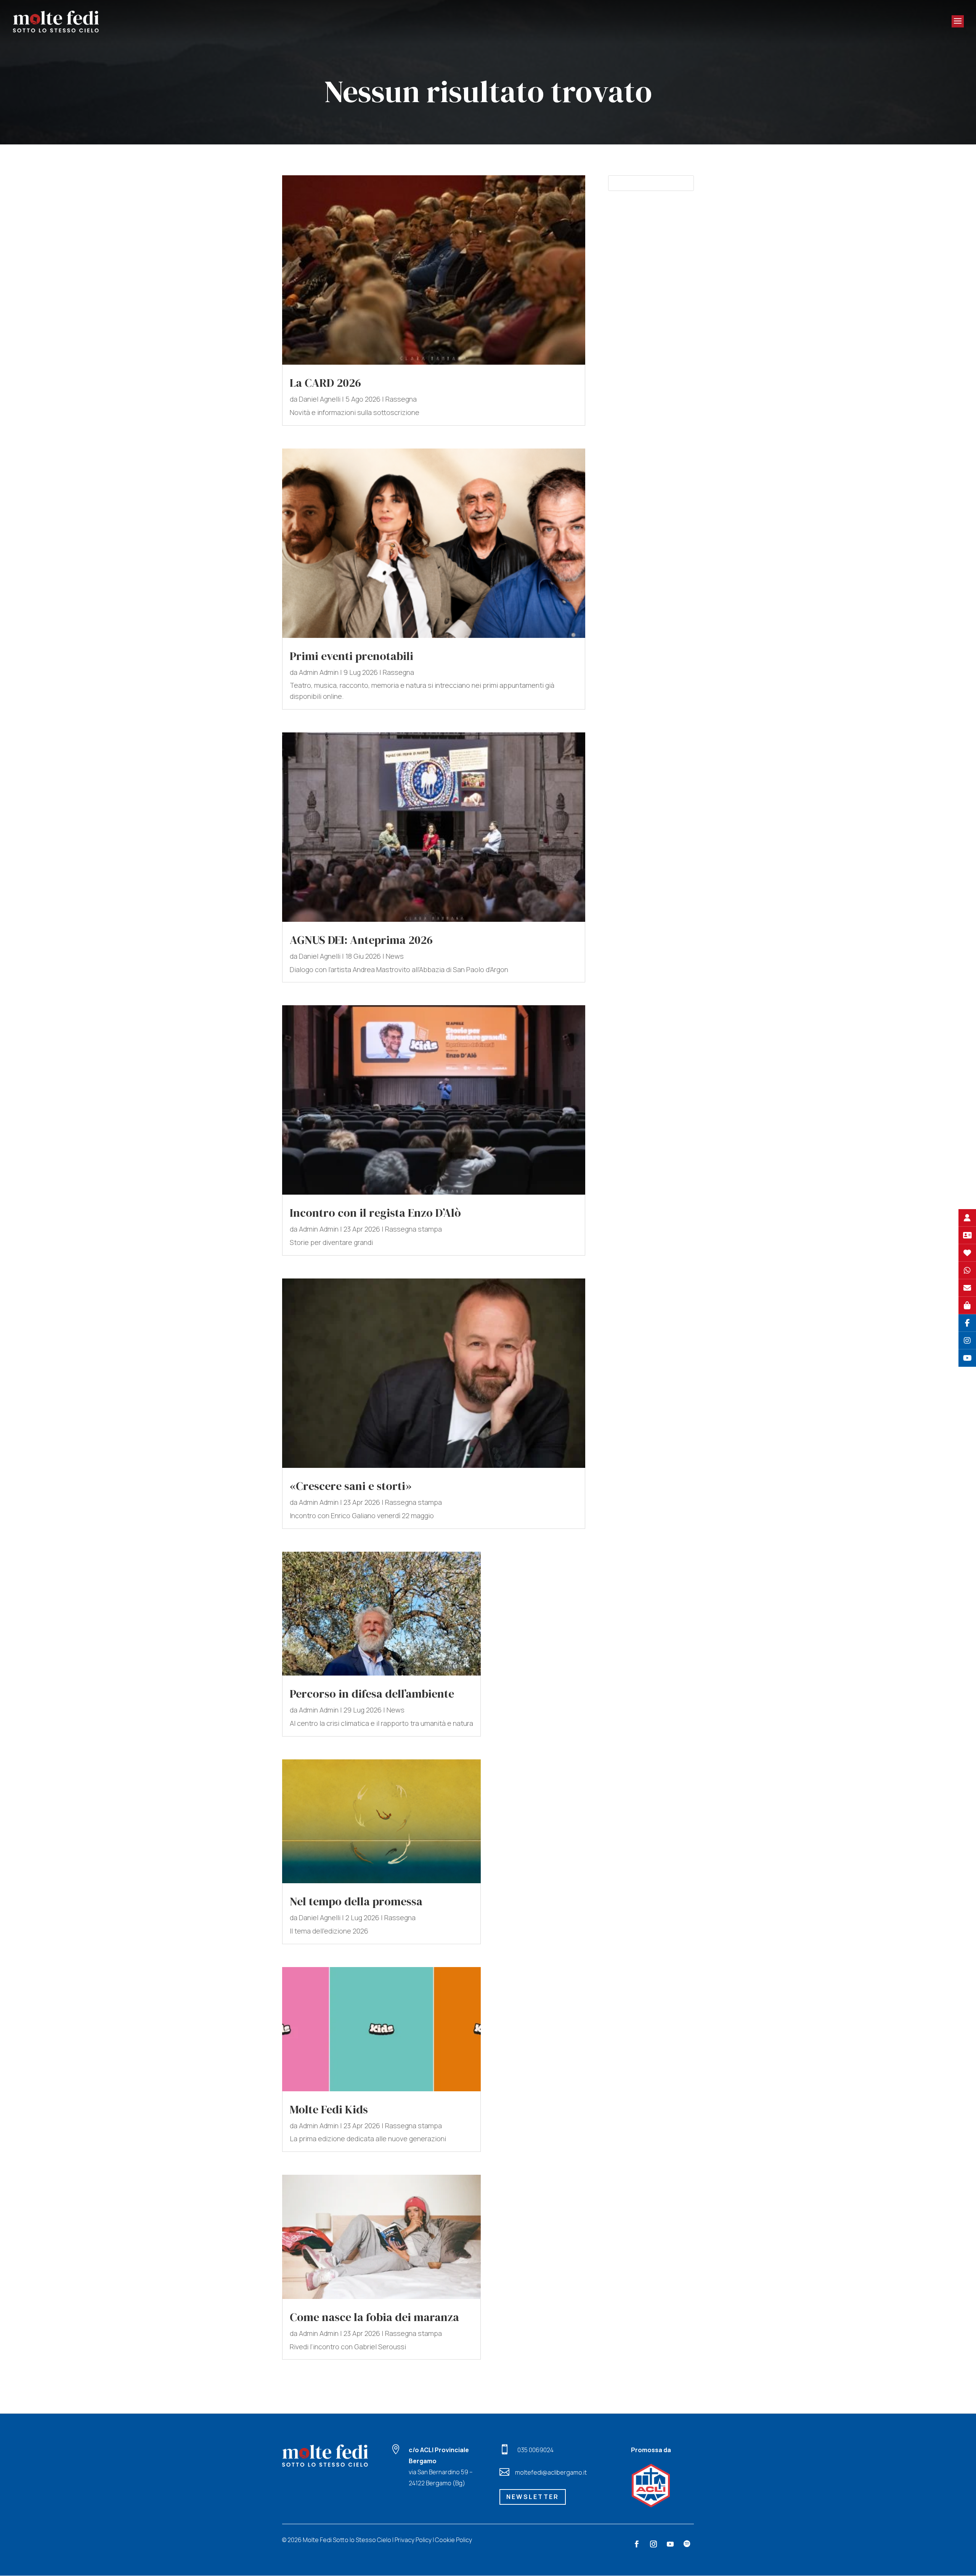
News (395, 956)
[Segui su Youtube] (670, 2544)
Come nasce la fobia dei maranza (374, 2317)
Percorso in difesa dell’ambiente (372, 1694)
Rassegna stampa (413, 1229)
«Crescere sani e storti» (351, 1486)
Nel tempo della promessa (356, 1901)
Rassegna (401, 399)
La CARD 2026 (325, 383)
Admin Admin (319, 672)
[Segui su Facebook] (637, 2544)
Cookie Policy (453, 2540)
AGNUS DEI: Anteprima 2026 (361, 940)
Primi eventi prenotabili (352, 656)
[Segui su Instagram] (653, 2544)
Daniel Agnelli (320, 399)
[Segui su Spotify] (687, 2544)
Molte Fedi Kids (329, 2109)
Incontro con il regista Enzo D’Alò (375, 1213)
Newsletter (533, 2497)
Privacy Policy (413, 2540)
